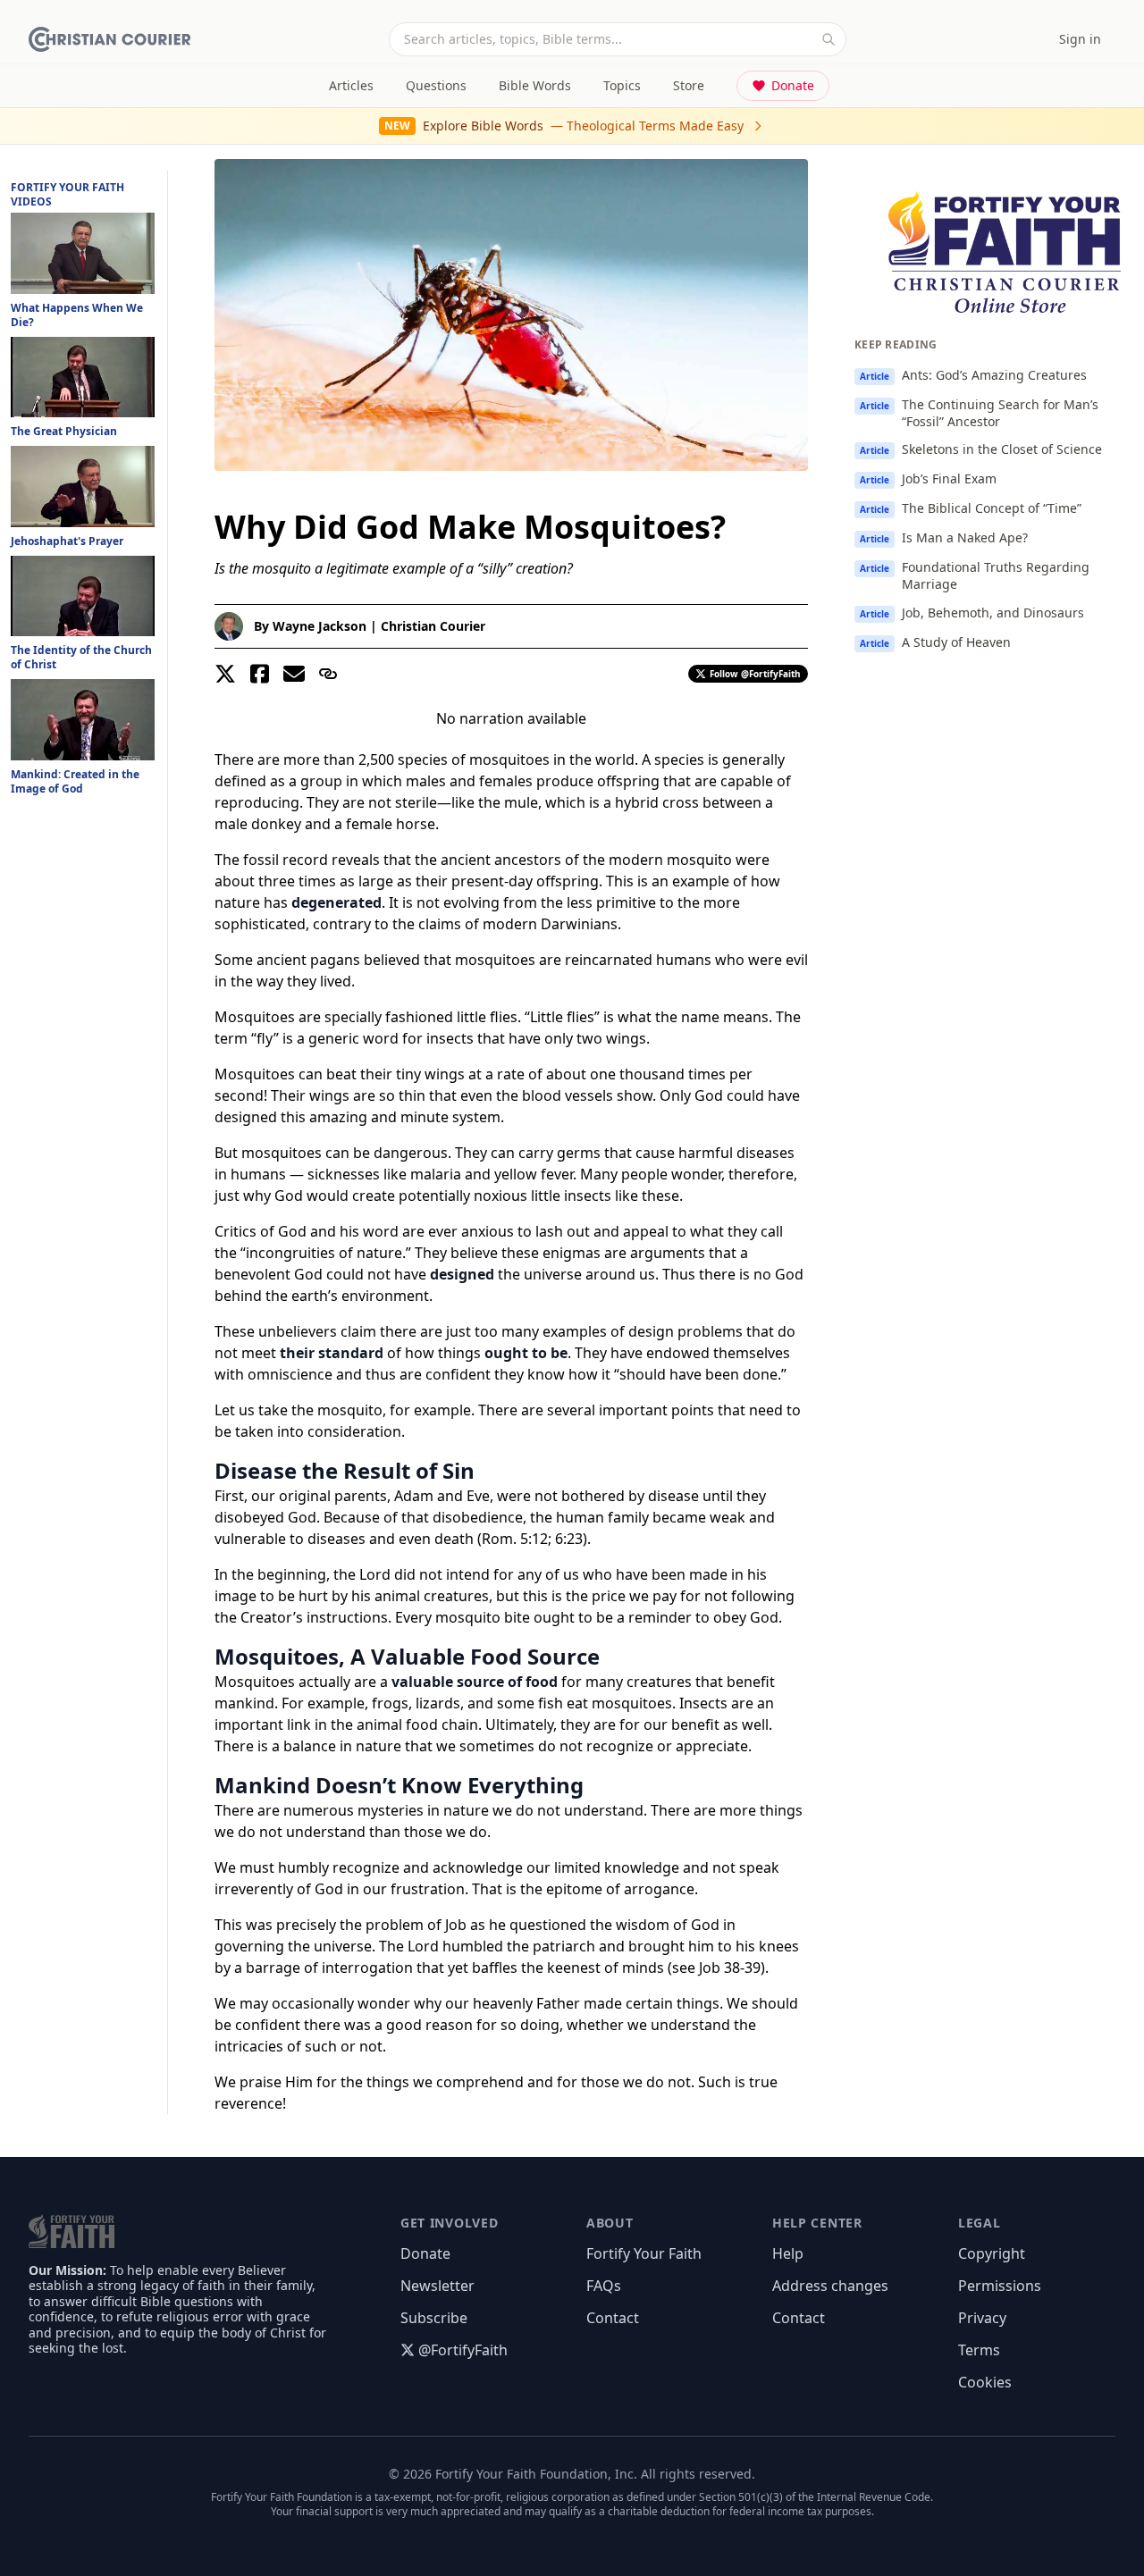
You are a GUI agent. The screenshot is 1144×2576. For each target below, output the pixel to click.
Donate (793, 85)
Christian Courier (433, 626)
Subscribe (434, 2318)
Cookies (985, 2382)
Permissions (1000, 2286)
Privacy (982, 2318)
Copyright (992, 2253)
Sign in (1080, 39)
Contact (613, 2318)
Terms (979, 2350)
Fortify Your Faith (644, 2253)
